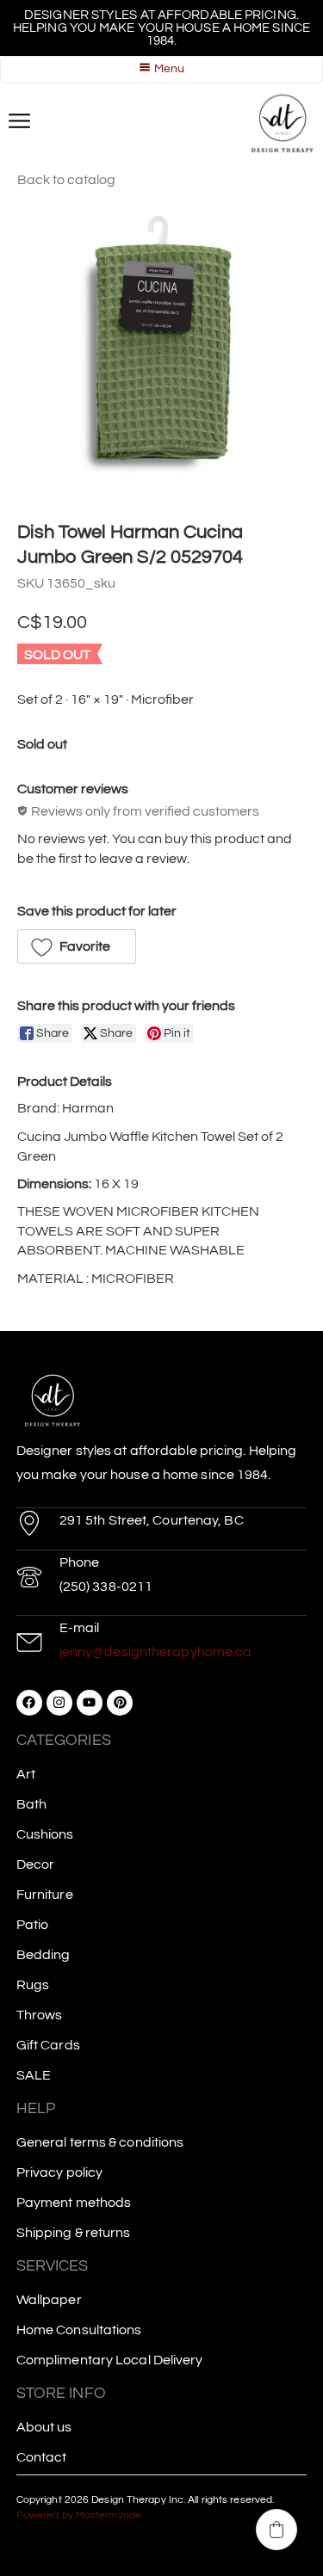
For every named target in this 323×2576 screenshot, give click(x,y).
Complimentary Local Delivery (110, 2360)
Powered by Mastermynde (79, 2515)
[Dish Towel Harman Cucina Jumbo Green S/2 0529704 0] (161, 351)
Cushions (45, 1834)
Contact (42, 2457)
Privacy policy (59, 2172)
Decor (36, 1864)
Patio (33, 1925)
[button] (77, 946)
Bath (31, 1804)
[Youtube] (90, 1703)
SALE (34, 2075)
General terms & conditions (100, 2142)
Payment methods (74, 2203)
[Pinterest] (120, 1703)
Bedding (43, 1955)
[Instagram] (59, 1703)
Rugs (33, 1985)
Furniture (45, 1895)
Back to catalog (66, 180)
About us (44, 2427)
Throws (40, 2015)
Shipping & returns (74, 2233)
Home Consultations (79, 2330)
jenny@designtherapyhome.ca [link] (156, 1652)
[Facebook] (29, 1703)
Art (26, 1774)
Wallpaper (49, 2300)
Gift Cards (48, 2045)
